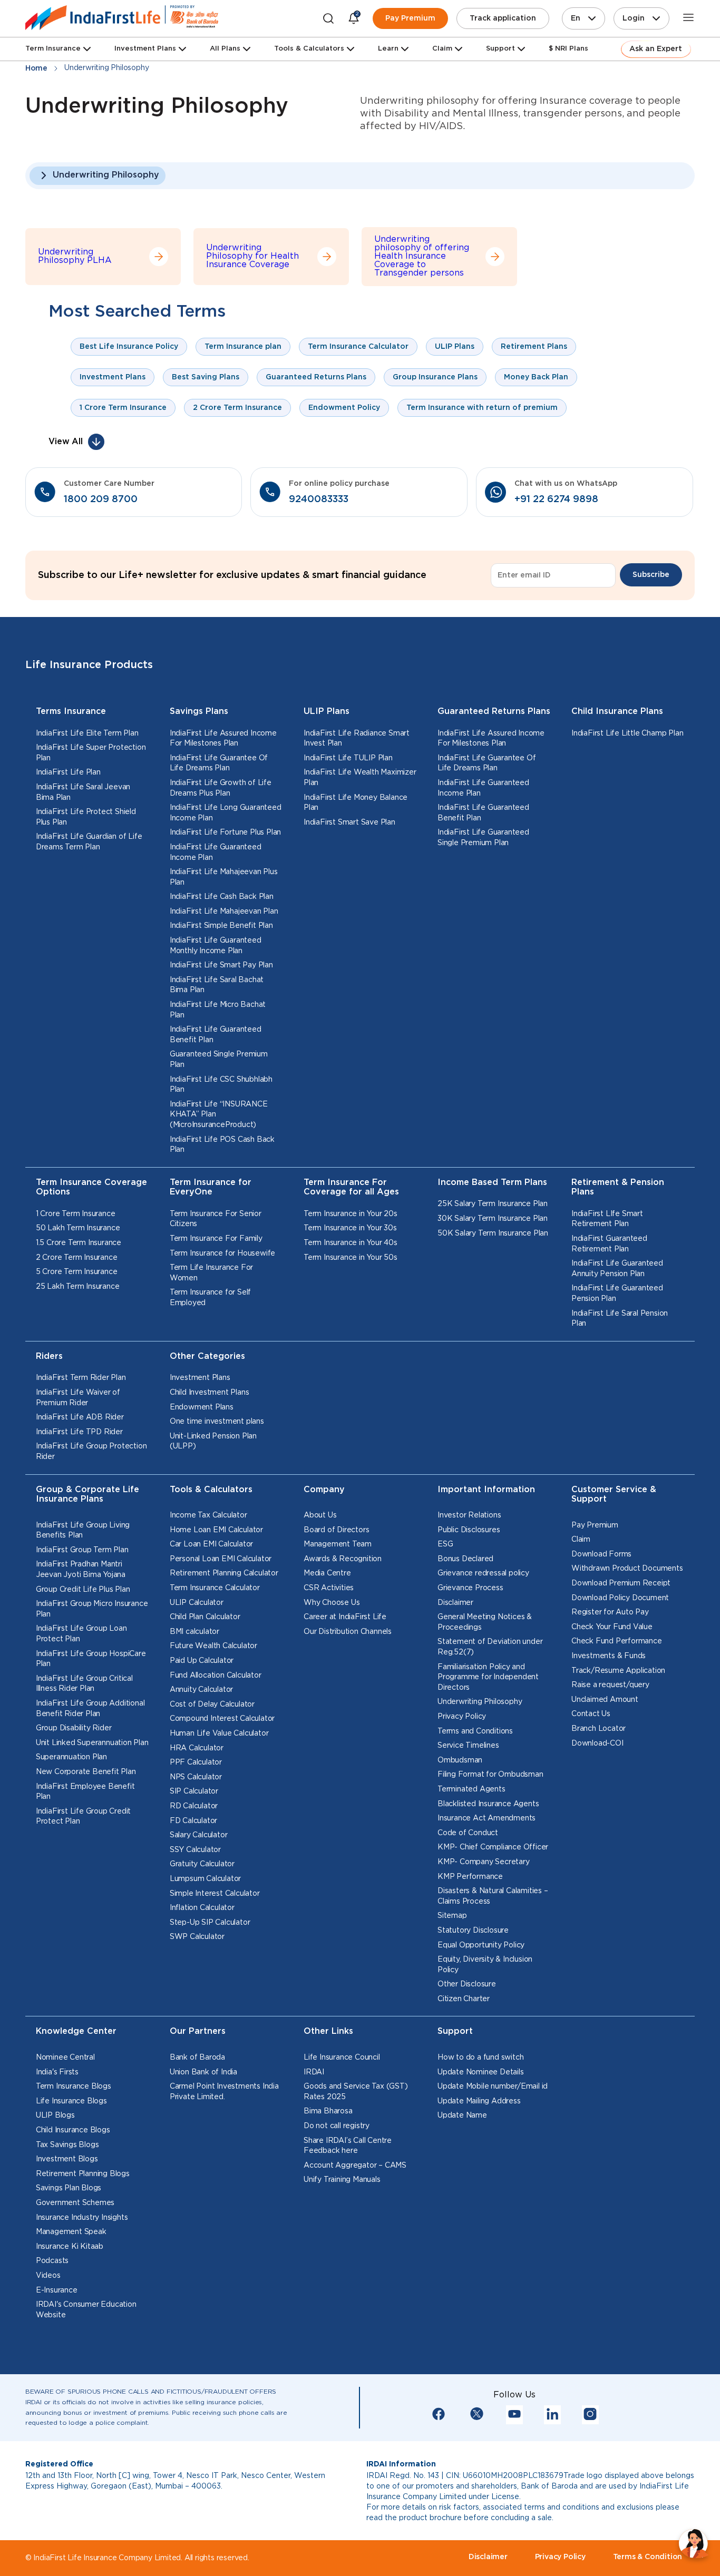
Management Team (338, 1544)
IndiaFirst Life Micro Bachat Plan (218, 1010)
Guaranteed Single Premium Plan (219, 1060)
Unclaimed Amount (605, 1700)
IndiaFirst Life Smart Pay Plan (221, 965)
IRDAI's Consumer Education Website (86, 2310)
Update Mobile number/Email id (493, 2087)
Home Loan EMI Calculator (216, 1530)
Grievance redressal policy (483, 1573)
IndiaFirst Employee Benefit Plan (85, 1792)
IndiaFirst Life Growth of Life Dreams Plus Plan (221, 788)
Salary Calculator (199, 1835)
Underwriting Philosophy (106, 175)
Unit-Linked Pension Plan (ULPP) (213, 1442)
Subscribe (651, 575)
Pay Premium (410, 18)
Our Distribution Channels (348, 1632)
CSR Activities (329, 1588)
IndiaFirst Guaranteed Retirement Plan (609, 1244)
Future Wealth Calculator (213, 1646)
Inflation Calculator (202, 1908)
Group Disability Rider (74, 1728)
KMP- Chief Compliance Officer (493, 1847)
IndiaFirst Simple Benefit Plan (221, 926)
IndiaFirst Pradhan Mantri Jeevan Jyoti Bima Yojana (81, 1570)
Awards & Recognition (343, 1559)
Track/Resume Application (618, 1671)
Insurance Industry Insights (82, 2218)
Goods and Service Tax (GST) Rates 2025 (356, 2092)
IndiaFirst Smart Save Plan (349, 822)
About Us (320, 1515)
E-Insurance (57, 2290)
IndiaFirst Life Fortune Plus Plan (225, 832)
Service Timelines (468, 1746)
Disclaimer (455, 1603)
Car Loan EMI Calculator (211, 1544)
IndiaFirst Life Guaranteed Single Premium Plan (483, 838)
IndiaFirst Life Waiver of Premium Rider (78, 1398)
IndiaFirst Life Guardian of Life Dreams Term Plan (89, 842)
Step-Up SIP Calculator (210, 1923)
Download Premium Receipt (621, 1583)
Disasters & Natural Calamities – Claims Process (493, 1896)
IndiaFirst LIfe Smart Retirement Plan (607, 1219)
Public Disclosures (469, 1530)
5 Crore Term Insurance (77, 1272)
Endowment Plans (202, 1407)
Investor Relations (469, 1515)
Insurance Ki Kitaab (70, 2247)
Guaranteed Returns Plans (494, 712)
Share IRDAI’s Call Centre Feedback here (348, 2146)
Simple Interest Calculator (215, 1894)
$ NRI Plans (568, 49)
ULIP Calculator (197, 1603)
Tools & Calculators (309, 49)
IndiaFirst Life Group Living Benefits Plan (83, 1531)
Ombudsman (460, 1760)
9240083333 (319, 499)
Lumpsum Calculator (205, 1879)
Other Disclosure (467, 1984)
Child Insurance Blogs (73, 2130)
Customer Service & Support (614, 1495)
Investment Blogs (67, 2159)
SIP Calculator (194, 1791)
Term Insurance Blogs (74, 2087)
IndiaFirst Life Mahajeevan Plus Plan (224, 877)
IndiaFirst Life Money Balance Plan (356, 803)
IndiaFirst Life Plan (68, 772)
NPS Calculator (196, 1777)
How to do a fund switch (480, 2058)
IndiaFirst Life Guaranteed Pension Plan (617, 1294)
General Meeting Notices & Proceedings (485, 1622)
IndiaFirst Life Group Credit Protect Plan (83, 1817)
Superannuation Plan (71, 1757)
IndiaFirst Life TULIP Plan (348, 758)
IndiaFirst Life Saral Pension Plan (620, 1319)
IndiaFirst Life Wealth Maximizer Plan (360, 778)
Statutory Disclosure (473, 1931)
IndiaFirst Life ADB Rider (80, 1417)
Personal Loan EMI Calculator (221, 1559)
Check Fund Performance (617, 1641)
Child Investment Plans (210, 1393)
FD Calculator (193, 1821)
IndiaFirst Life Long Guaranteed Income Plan (226, 813)
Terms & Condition (648, 2557)
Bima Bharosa (328, 2111)
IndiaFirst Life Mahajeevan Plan (224, 912)
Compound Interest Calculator (222, 1719)
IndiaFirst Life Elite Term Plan (87, 733)
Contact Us (591, 1714)
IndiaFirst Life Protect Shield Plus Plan (86, 817)
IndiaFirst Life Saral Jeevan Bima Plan (83, 792)
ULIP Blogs (55, 2115)
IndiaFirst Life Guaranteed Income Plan (216, 853)
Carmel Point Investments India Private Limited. (224, 2092)
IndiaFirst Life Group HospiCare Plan (91, 1659)
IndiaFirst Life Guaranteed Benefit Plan (216, 1035)
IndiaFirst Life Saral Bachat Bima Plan (217, 985)
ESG (445, 1544)
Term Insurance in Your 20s (351, 1214)
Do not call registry (337, 2126)
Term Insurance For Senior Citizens (216, 1219)
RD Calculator (194, 1806)
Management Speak (71, 2232)
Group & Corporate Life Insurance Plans (87, 1495)
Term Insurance (53, 49)
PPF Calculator (196, 1762)
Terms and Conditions (475, 1731)
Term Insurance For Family (216, 1239)
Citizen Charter (464, 1999)
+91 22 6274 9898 (556, 499)
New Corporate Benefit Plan (86, 1772)
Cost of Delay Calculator (212, 1705)
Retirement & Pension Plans (618, 1188)
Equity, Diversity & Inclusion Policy (485, 1965)
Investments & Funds (609, 1656)
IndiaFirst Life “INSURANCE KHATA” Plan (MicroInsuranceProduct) (219, 1115)
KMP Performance (470, 1877)
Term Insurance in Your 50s (351, 1258)
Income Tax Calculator (208, 1515)
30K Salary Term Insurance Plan (493, 1219)
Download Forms (601, 1554)
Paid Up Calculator (202, 1661)
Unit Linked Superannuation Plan (92, 1743)
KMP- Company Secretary (484, 1862)
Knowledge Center (76, 2031)
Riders (49, 1356)
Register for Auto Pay (610, 1612)
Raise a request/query (610, 1685)
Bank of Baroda (197, 2058)
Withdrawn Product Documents (627, 1569)
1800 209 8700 (101, 499)
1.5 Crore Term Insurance (79, 1243)
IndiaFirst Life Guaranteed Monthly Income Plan (216, 946)
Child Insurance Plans (617, 712)
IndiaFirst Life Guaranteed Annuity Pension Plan (617, 1269)
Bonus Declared (465, 1559)
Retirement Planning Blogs (83, 2174)
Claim (581, 1540)
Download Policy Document (620, 1598)
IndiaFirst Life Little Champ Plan (627, 733)
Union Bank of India (203, 2072)
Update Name (462, 2115)
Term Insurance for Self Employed (210, 1298)
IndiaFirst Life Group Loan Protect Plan (81, 1634)
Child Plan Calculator (205, 1617)
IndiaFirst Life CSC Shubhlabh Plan (221, 1085)
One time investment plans (217, 1422)
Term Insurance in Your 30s (350, 1228)
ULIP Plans (327, 712)
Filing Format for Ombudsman (490, 1775)
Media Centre (327, 1573)
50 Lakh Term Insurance (78, 1228)
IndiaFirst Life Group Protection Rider (91, 1452)
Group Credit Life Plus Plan (83, 1590)
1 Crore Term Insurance (76, 1214)
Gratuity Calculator (202, 1864)
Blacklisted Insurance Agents (488, 1804)
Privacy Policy (462, 1717)
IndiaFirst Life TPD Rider (79, 1432)
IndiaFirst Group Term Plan (82, 1550)
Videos (48, 2276)
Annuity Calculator (201, 1690)
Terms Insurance (71, 712)
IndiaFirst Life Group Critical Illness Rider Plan (84, 1684)
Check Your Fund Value (612, 1627)
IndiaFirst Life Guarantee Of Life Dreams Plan (219, 763)
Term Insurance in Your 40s (351, 1243)
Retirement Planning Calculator (224, 1573)
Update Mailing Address (479, 2101)
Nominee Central (65, 2058)
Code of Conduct (468, 1833)
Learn (388, 49)
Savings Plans (199, 712)
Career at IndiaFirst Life (345, 1617)
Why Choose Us (332, 1603)
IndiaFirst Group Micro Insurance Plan (92, 1609)
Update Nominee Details (481, 2072)
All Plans (225, 49)
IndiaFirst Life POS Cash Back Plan (222, 1145)
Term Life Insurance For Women (211, 1273)
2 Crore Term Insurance (77, 1258)
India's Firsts (57, 2072)
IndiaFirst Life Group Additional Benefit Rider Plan (90, 1709)
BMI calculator (194, 1632)
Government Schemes (75, 2203)
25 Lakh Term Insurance (78, 1287)
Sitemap (452, 1916)
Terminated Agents (471, 1789)
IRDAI (314, 2072)
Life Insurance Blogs (71, 2101)
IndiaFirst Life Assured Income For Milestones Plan (223, 739)
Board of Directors (336, 1530)
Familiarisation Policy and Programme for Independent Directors (488, 1677)
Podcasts (52, 2261)
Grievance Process (470, 1588)
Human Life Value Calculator (219, 1733)
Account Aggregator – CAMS (355, 2166)
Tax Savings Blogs (67, 2145)
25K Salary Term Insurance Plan (493, 1204)
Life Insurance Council (342, 2058)
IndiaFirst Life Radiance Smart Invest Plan (357, 739)
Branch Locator (599, 1729)
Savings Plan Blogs (69, 2188)
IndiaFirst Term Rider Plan (81, 1378)
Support (500, 49)
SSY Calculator (195, 1850)
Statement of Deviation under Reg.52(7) (490, 1647)
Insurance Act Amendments (487, 1818)
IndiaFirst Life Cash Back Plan (222, 897)
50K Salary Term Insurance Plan (493, 1233)
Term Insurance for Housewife (222, 1253)
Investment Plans (145, 49)
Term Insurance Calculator (215, 1588)
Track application (503, 18)
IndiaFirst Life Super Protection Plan (91, 753)
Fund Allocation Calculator (216, 1676)
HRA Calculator (197, 1748)
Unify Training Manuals (342, 2180)
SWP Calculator (197, 1937)
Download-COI (597, 1744)
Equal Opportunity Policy (481, 1945)
